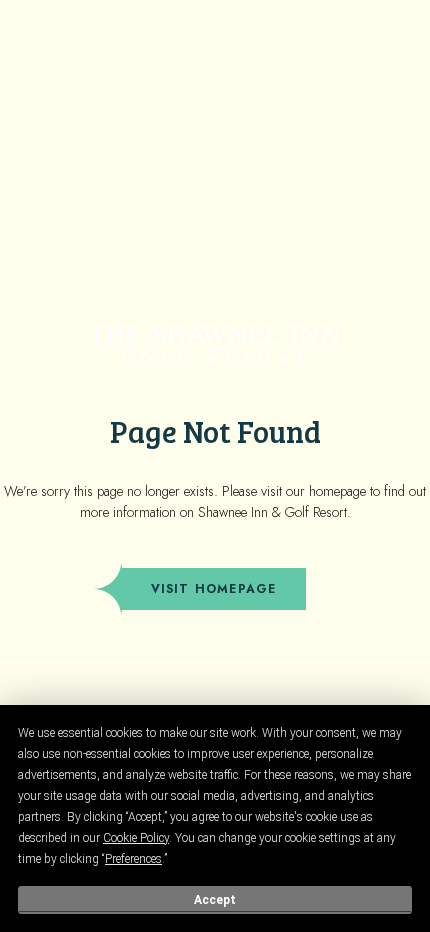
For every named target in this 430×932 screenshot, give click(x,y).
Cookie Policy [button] (136, 838)
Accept (215, 900)
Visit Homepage (214, 589)
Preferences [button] (133, 859)
